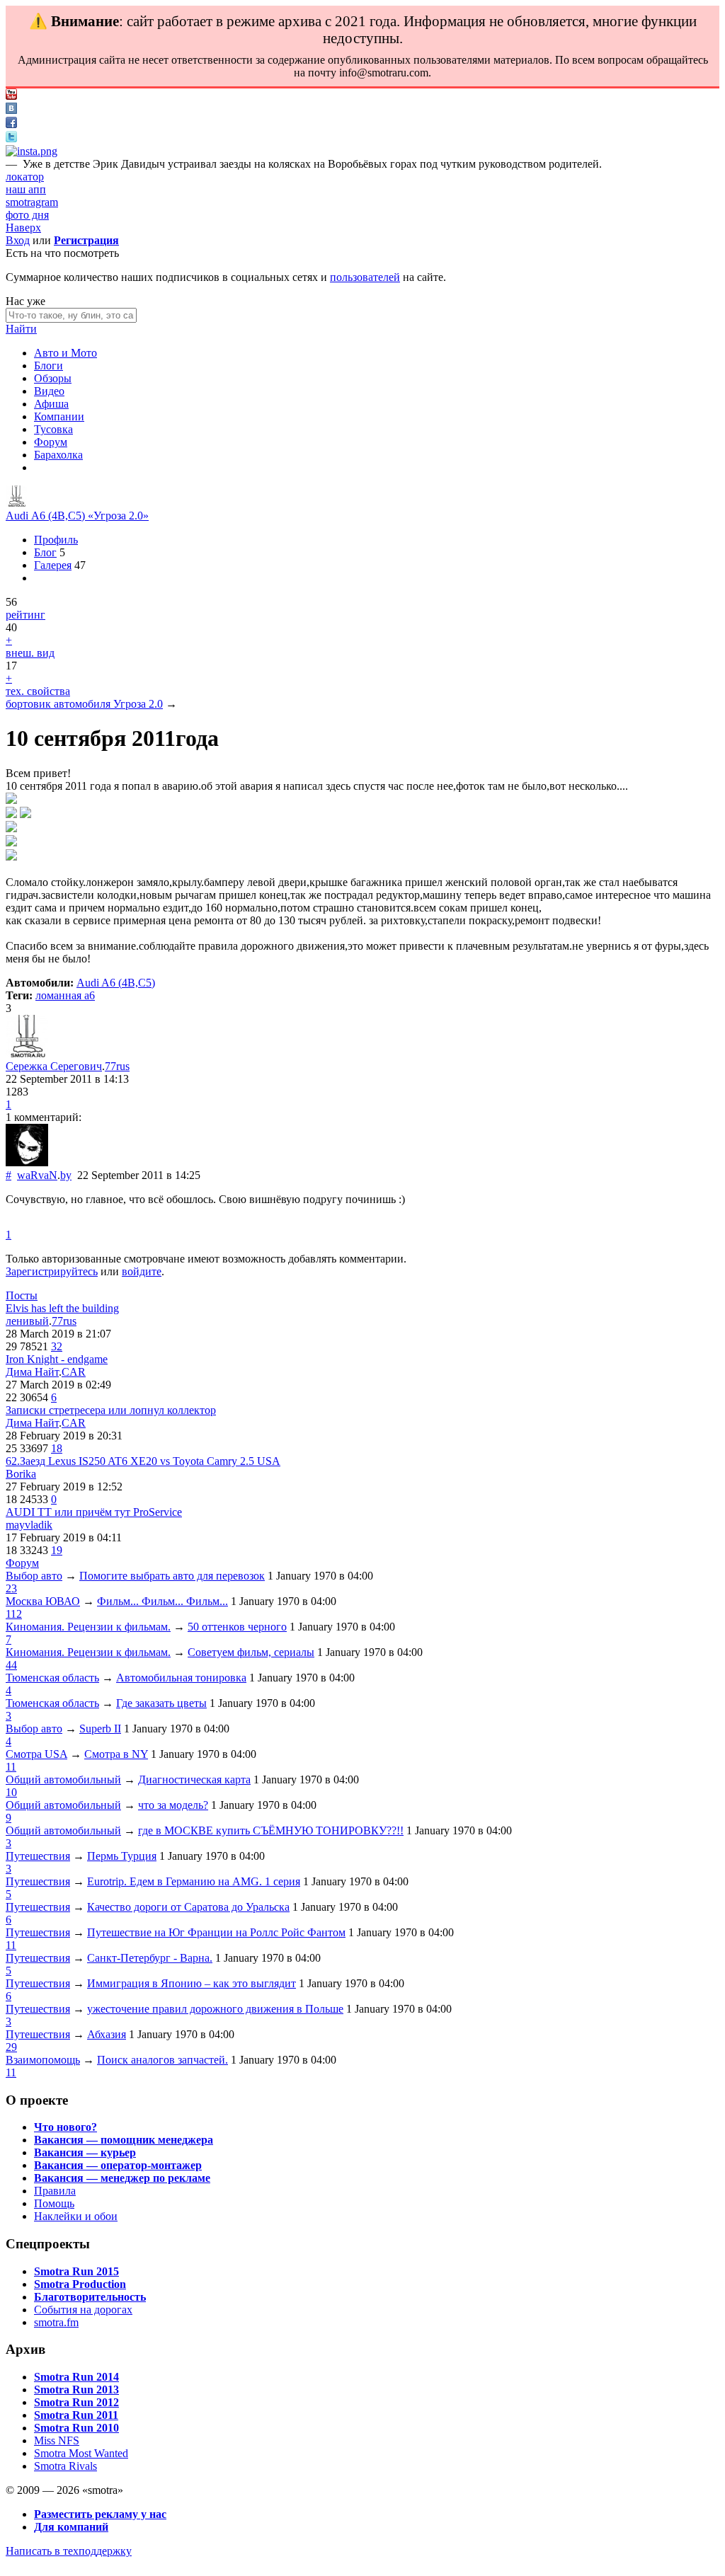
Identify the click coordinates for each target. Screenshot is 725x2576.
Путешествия (38, 1856)
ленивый (27, 1321)
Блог (45, 552)
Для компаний (71, 2527)
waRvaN (37, 1175)
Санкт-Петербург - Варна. (150, 1958)
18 (57, 1448)
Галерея (53, 565)
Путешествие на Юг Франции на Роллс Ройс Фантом (216, 1932)
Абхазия (107, 2034)
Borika (21, 1474)
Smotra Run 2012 (76, 2402)
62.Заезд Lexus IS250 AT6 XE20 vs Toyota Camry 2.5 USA (143, 1461)
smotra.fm (56, 2322)
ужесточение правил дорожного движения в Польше (215, 2009)
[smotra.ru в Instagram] (32, 151)
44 (11, 1665)
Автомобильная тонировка (181, 1678)
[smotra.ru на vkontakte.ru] (11, 110)
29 (11, 2047)
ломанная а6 (65, 995)
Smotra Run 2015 (76, 2271)
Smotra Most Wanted (81, 2453)
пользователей (365, 277)
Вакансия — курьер (85, 2152)
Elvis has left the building (62, 1308)
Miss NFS (57, 2440)
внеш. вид (30, 653)
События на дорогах (83, 2310)
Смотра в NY (116, 1754)
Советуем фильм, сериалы (251, 1652)
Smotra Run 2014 (76, 2377)
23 (11, 1588)
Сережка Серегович (54, 1066)
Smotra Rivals (65, 2466)
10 (11, 1792)
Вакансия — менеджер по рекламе (122, 2178)
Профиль (56, 540)
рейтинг (25, 615)
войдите (142, 1271)
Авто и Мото (65, 353)
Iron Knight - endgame (57, 1359)
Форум (51, 442)
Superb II (100, 1729)
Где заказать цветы (161, 1703)
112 (14, 1614)
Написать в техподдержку (69, 2551)
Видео (49, 391)
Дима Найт (32, 1372)
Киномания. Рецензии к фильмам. (88, 1627)
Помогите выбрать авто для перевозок (172, 1576)
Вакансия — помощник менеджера (124, 2140)
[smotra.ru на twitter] (11, 138)
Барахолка (58, 455)
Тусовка (53, 429)
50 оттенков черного (237, 1627)
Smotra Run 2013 (76, 2390)
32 (57, 1346)
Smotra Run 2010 (76, 2428)
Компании (59, 416)
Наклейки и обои (76, 2216)
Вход (18, 240)
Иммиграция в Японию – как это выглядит (192, 1983)
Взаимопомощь (43, 2060)
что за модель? (173, 1805)
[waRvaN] (27, 1162)
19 (57, 1550)
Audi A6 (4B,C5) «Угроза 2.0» (77, 516)
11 (11, 1767)
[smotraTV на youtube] (11, 96)
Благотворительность (90, 2297)
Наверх (23, 228)
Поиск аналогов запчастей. (162, 2060)
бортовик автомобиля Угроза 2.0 (84, 704)
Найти (21, 329)
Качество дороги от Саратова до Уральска (188, 1907)
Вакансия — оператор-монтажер (118, 2165)
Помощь (54, 2203)
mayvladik (29, 1525)
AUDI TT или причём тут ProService (94, 1512)
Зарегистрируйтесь (52, 1271)
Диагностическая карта (194, 1779)
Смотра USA (36, 1754)
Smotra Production (80, 2284)
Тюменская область (52, 1678)
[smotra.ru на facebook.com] (11, 124)
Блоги (48, 366)
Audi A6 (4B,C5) (116, 983)
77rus (117, 1066)
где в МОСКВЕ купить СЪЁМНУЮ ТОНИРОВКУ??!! (271, 1830)
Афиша (51, 404)
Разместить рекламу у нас (100, 2514)
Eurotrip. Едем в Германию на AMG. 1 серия (194, 1881)
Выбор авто (34, 1576)
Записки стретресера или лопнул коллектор (111, 1410)
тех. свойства (38, 691)
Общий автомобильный (63, 1779)
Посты (22, 1295)
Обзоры (53, 378)
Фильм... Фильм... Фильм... (162, 1601)
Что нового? (65, 2127)
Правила (55, 2191)
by (66, 1175)
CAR (74, 1372)
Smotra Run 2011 (76, 2415)
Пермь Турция (122, 1856)
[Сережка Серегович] (16, 503)
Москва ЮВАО (43, 1601)
